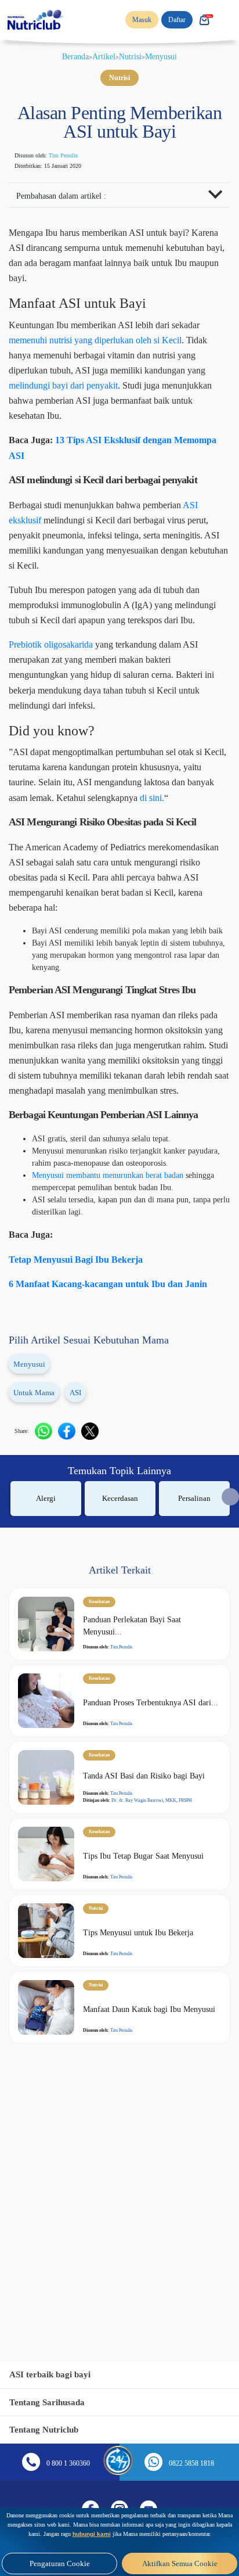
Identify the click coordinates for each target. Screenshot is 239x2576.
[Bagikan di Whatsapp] (49, 1609)
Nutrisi (133, 56)
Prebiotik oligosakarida (62, 695)
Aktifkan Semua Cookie (180, 2564)
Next (230, 1675)
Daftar (173, 20)
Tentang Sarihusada (51, 2402)
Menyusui (167, 56)
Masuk (135, 20)
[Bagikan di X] (95, 1609)
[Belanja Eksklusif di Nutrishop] (204, 20)
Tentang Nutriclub (48, 2429)
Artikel (104, 56)
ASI (82, 1571)
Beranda (71, 56)
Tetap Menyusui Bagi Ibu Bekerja (84, 1422)
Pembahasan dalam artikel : (70, 215)
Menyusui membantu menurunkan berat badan (123, 1326)
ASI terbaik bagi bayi (54, 2374)
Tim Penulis (76, 174)
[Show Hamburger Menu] (227, 20)
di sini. (128, 879)
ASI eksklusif (39, 556)
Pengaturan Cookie (59, 2564)
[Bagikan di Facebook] (72, 1609)
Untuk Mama (37, 1571)
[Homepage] (37, 20)
